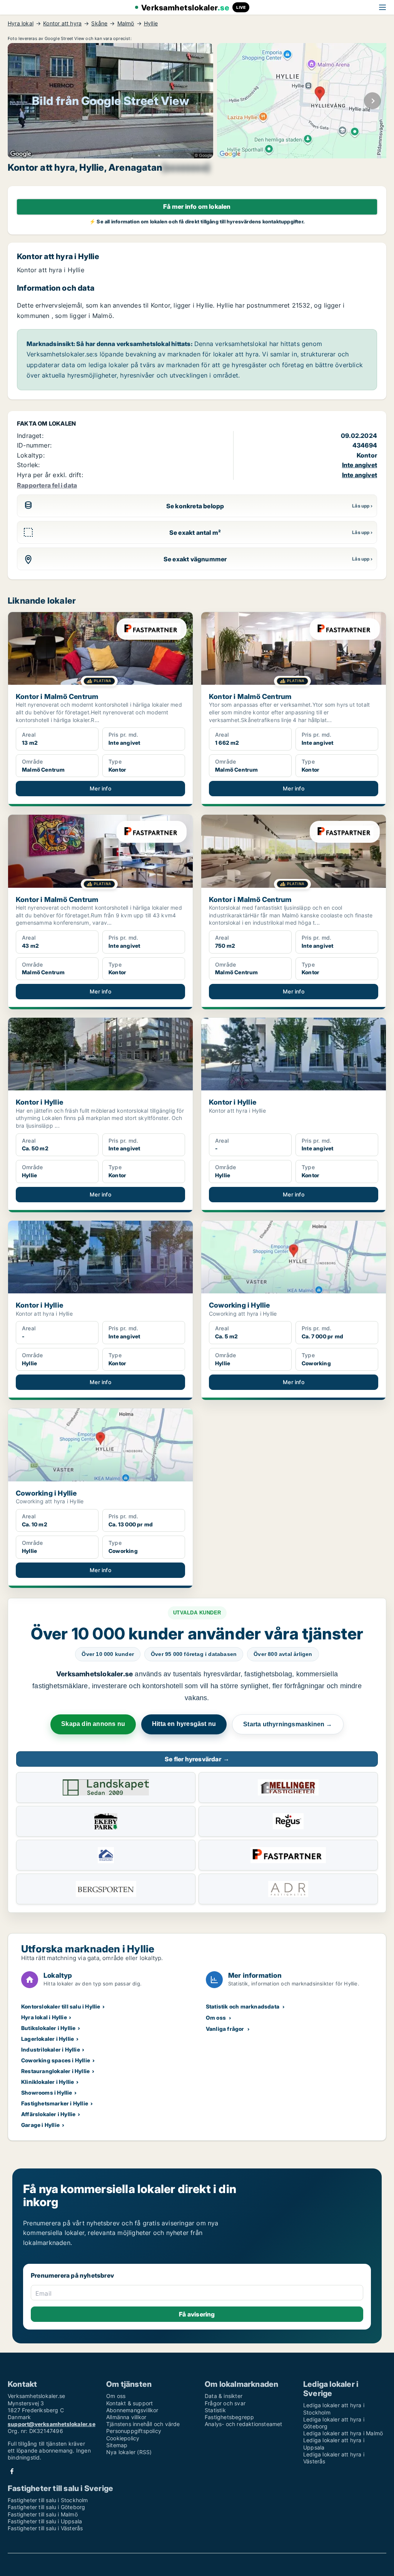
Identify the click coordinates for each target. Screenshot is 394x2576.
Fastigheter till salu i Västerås (45, 2528)
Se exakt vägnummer (195, 559)
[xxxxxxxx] (186, 168)
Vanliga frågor (225, 2029)
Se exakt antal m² (195, 533)
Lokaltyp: (31, 455)
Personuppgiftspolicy (134, 2431)
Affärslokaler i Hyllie (48, 2114)
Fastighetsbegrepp (229, 2417)
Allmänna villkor (126, 2417)
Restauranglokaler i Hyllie (55, 2071)
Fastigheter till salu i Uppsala (45, 2521)
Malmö (126, 23)
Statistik (215, 2410)
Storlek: (28, 465)
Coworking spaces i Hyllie (56, 2060)
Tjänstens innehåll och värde (143, 2424)
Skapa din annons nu (93, 1724)
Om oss (216, 2018)
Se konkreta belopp (195, 506)
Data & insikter (224, 2396)
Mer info (100, 788)
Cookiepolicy (123, 2438)
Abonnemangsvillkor (132, 2410)
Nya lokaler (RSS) (129, 2452)
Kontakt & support (129, 2403)
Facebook (12, 2471)
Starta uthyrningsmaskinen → (288, 1724)
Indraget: (30, 436)
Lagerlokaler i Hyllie (48, 2039)
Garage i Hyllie (40, 2125)
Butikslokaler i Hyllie (48, 2028)
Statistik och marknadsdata (243, 2006)
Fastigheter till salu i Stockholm (48, 2500)
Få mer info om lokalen (197, 206)
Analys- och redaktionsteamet (244, 2424)
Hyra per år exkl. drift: (50, 475)
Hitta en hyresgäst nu (184, 1724)
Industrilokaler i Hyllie (51, 2049)
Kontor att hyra (62, 23)
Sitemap (117, 2445)
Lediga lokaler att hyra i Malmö (343, 2433)
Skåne (99, 23)
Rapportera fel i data (47, 485)
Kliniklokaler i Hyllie (48, 2082)
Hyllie (151, 23)
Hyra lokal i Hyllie (44, 2017)
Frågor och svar (225, 2403)
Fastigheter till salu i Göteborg (46, 2507)
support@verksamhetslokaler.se (52, 2424)
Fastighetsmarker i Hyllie (55, 2103)
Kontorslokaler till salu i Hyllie (61, 2006)
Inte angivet (360, 465)
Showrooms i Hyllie (47, 2093)
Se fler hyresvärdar (197, 1759)
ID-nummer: (34, 445)
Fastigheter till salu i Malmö (43, 2514)
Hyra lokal (21, 23)
